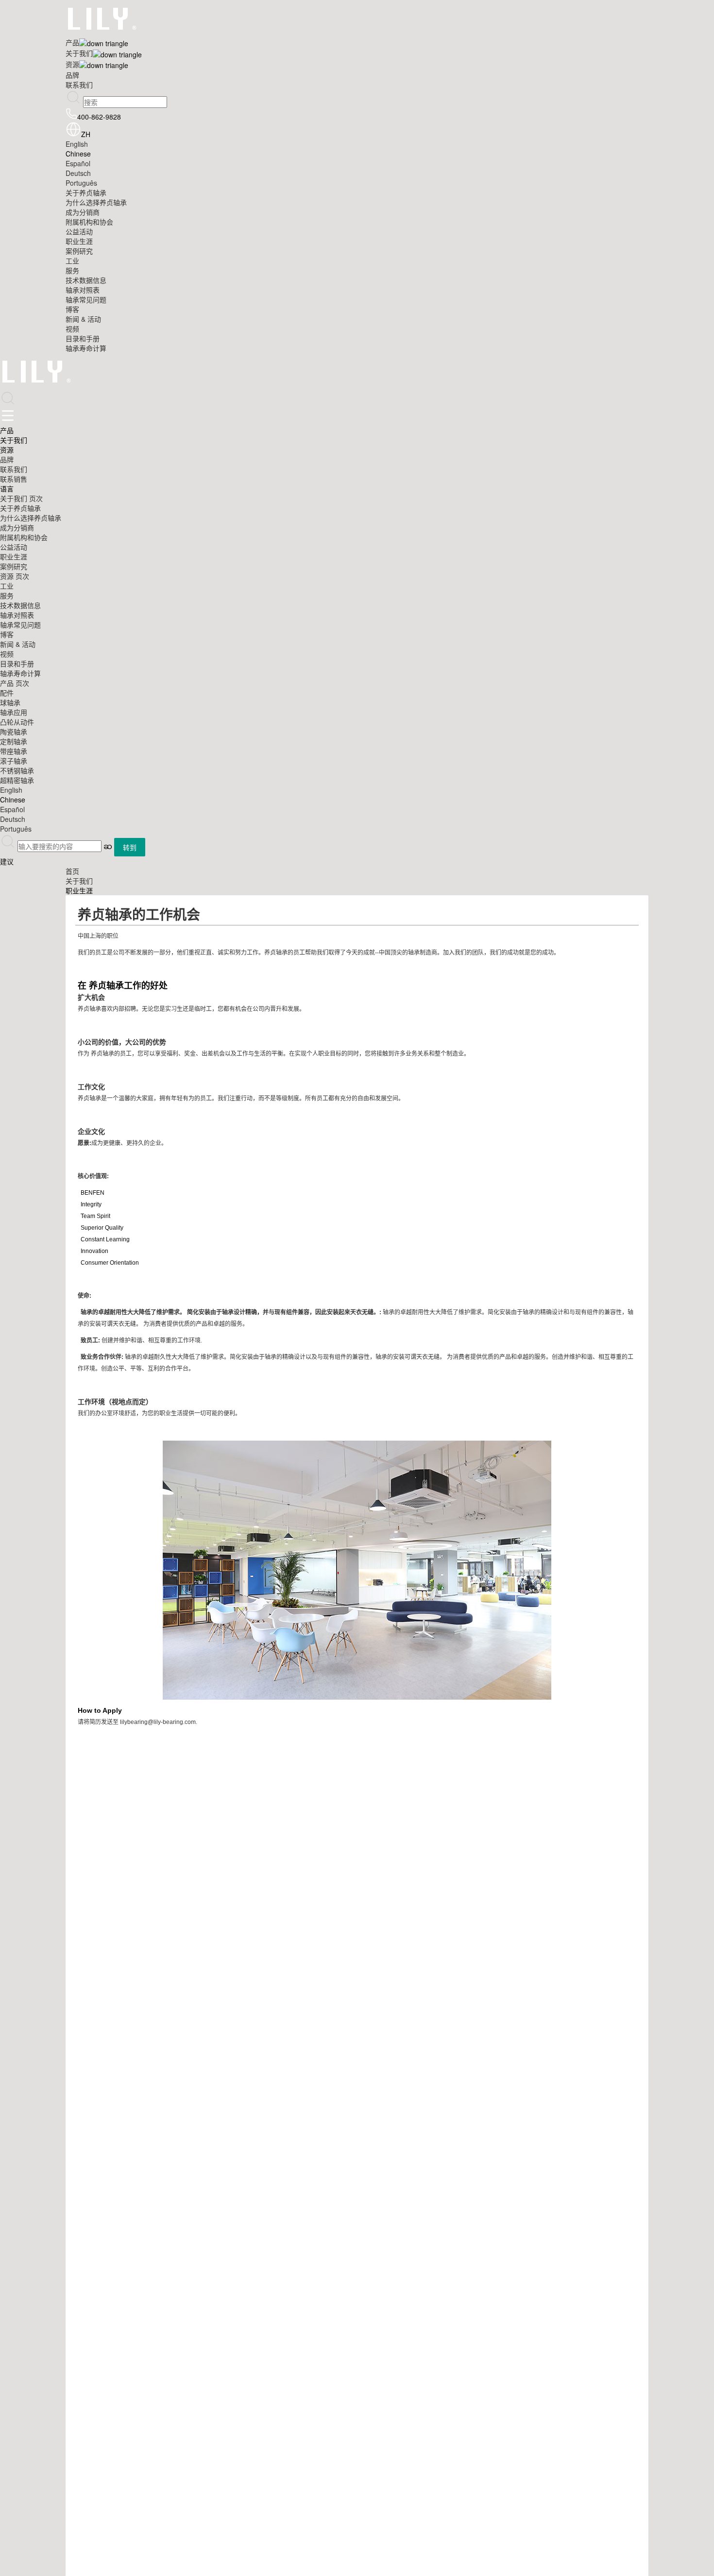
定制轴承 (14, 741)
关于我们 (79, 53)
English (77, 144)
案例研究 (79, 251)
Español (78, 163)
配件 (7, 693)
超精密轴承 (17, 780)
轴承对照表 (83, 290)
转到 (130, 847)
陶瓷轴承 (14, 731)
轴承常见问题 (86, 299)
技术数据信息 (86, 280)
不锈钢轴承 (17, 770)
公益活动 (79, 231)
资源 (72, 64)
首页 (72, 871)
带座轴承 (14, 751)
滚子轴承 (14, 761)
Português (81, 183)
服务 (72, 270)
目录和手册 (83, 338)
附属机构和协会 (89, 222)
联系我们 (79, 85)
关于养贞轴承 (86, 192)
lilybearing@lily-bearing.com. (159, 1722)
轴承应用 (14, 712)
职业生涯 (79, 241)
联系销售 (14, 479)
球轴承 (10, 702)
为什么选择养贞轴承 (96, 202)
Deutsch (78, 173)
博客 (72, 309)
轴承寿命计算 (86, 348)
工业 (72, 261)
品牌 (72, 75)
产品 (72, 42)
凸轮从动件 (17, 722)
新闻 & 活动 (83, 319)
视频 (72, 329)
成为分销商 (83, 212)
